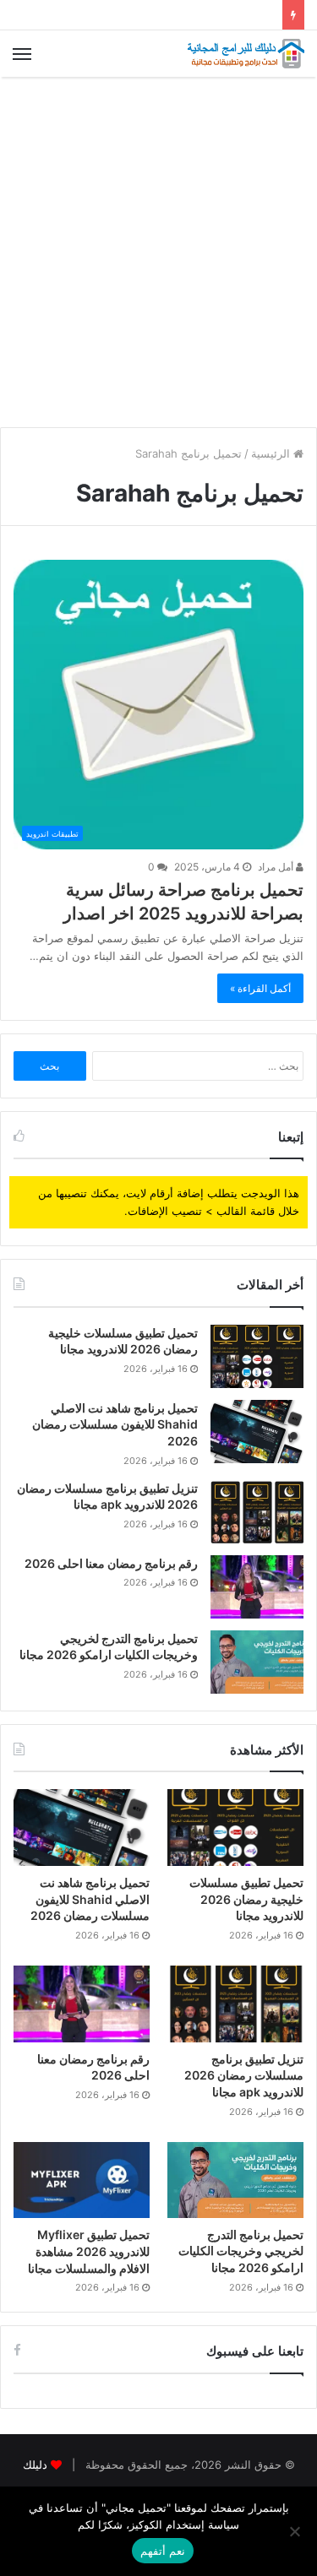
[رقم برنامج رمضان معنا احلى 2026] (257, 1587)
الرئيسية (272, 453)
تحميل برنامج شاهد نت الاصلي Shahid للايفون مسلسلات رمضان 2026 (115, 1424)
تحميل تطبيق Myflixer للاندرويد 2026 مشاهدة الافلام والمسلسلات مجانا (89, 2251)
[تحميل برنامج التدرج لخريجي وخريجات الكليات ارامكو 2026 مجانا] (257, 1662)
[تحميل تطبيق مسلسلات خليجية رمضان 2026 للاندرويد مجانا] (257, 1356)
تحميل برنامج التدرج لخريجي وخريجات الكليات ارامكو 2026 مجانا (241, 2251)
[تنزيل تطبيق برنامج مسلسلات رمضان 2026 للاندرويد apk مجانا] (257, 1512)
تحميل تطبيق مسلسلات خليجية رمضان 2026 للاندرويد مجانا (246, 1899)
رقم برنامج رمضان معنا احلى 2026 (111, 1563)
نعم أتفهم (163, 2551)
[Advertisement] (158, 252)
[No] (296, 2531)
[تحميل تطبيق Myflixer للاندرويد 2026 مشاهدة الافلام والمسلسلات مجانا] (82, 2180)
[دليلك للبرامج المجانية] (245, 54)
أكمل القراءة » (260, 988)
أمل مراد (277, 867)
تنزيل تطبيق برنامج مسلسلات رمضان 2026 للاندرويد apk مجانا (244, 2075)
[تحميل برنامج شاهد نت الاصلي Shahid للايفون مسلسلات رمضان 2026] (257, 1432)
